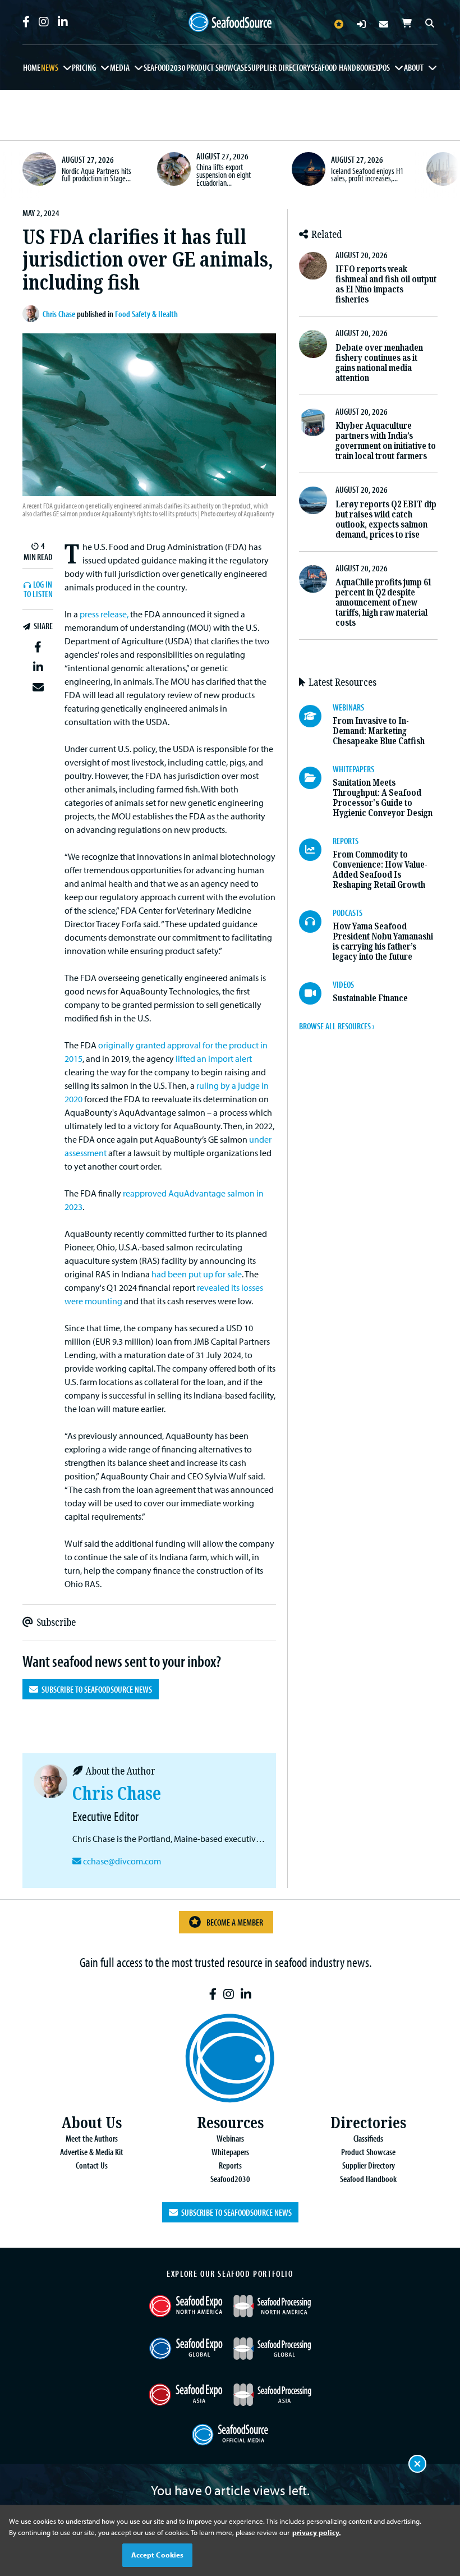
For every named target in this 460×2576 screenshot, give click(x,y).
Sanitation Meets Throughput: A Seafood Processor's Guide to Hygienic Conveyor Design (383, 798)
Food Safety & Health (146, 314)
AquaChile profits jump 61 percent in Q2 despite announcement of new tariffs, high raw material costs (383, 602)
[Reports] (316, 850)
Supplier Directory (279, 67)
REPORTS (346, 841)
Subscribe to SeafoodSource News (95, 1689)
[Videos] (316, 993)
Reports (230, 2165)
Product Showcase (217, 67)
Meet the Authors (92, 2138)
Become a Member (235, 1922)
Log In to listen (38, 590)
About (414, 67)
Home (32, 67)
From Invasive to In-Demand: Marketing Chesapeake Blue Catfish (379, 731)
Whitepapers (230, 2152)
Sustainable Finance (370, 998)
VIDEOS (343, 984)
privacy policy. (316, 2532)
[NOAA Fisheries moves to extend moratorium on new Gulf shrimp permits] (443, 169)
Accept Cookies (158, 2555)
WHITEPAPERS (353, 769)
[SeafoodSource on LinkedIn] (63, 22)
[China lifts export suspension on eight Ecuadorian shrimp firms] (174, 169)
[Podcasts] (316, 922)
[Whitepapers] (316, 778)
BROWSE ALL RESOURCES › (337, 1026)
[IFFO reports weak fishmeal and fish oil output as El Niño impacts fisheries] (313, 266)
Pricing (84, 67)
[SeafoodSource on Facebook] (26, 22)
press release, (104, 614)
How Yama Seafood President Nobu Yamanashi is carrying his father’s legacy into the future (383, 941)
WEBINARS (348, 707)
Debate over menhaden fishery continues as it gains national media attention (379, 363)
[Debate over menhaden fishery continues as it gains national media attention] (313, 344)
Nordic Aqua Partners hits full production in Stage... (96, 175)
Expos (381, 67)
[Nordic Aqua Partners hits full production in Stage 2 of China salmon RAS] (39, 169)
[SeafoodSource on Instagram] (44, 22)
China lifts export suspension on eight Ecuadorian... (224, 174)
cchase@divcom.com (122, 1861)
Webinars (230, 2138)
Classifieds (368, 2138)
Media (120, 67)
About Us (91, 2123)
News (50, 67)
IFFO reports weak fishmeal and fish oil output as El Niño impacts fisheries (386, 284)
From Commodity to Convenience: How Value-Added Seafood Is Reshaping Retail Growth (380, 870)
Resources (230, 2123)
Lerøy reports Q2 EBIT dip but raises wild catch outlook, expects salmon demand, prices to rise (386, 519)
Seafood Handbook (341, 67)
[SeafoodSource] (230, 22)
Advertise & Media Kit (92, 2152)
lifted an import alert (214, 1058)
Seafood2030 (165, 67)
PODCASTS (348, 913)
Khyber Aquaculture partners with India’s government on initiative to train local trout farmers (386, 441)
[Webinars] (316, 716)
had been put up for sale (197, 1274)
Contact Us (92, 2165)
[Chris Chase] (33, 314)
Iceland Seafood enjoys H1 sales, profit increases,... (367, 175)
